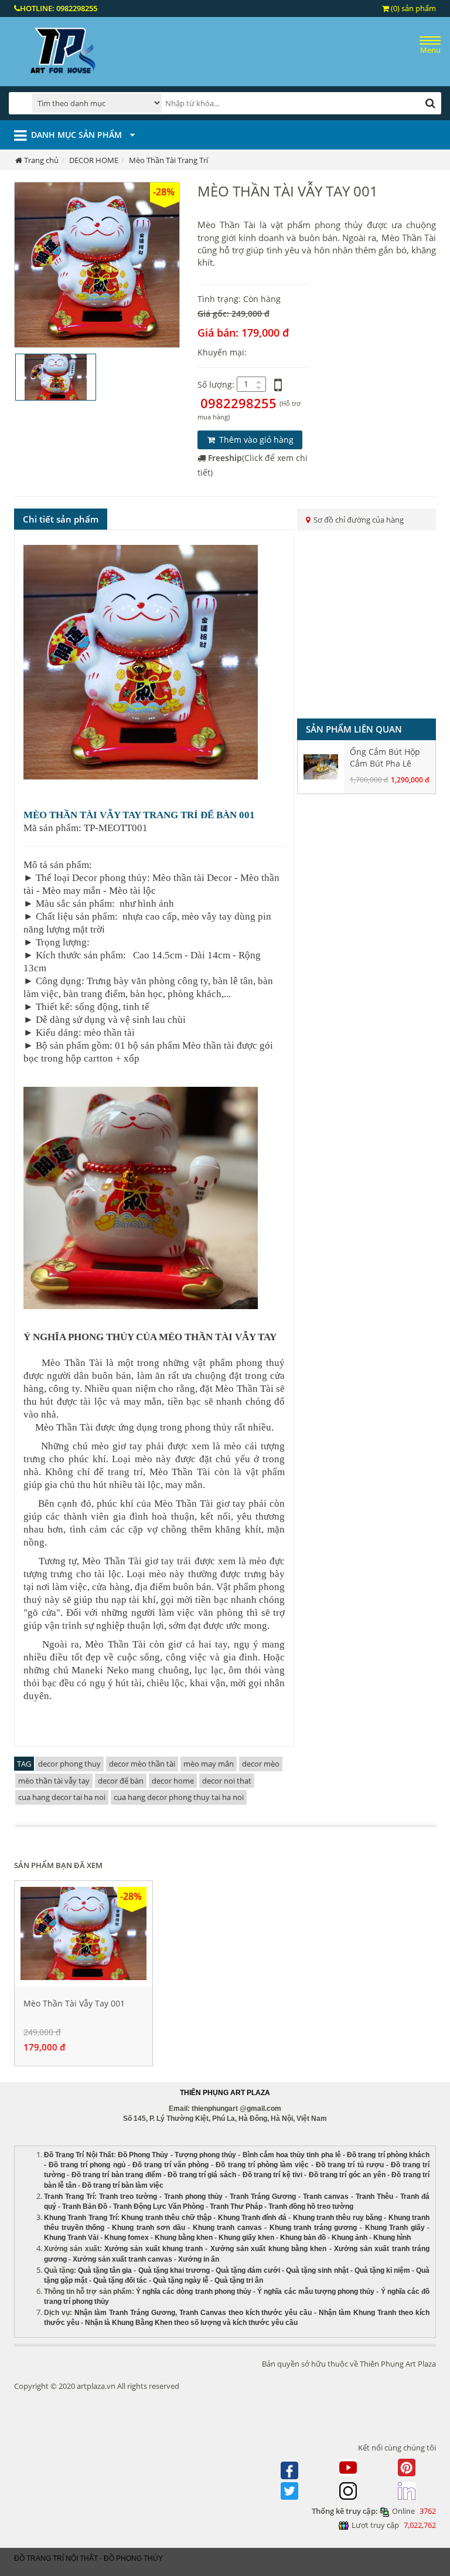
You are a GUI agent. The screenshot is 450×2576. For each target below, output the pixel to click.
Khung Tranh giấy (395, 2228)
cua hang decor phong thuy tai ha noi (179, 1797)
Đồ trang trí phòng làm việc (262, 2165)
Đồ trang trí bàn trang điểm (117, 2175)
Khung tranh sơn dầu (149, 2228)
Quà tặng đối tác (120, 2280)
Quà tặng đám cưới (248, 2270)
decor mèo (261, 1764)
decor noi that (227, 1781)
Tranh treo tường (128, 2197)
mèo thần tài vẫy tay (54, 1781)
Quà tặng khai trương (174, 2270)
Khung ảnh (350, 2238)
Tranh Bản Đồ (85, 2206)
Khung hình (392, 2238)
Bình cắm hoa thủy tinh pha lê (292, 2155)
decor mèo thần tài (142, 1764)
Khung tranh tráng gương (313, 2228)
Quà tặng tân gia (105, 2270)
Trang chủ (41, 160)
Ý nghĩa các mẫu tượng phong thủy (316, 2292)
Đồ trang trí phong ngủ (87, 2165)
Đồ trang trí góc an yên (347, 2175)
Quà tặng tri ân (239, 2280)
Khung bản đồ (303, 2238)
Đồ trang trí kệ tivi (272, 2175)
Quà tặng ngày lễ (181, 2280)
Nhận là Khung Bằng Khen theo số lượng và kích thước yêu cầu (191, 2323)
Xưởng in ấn (200, 2259)
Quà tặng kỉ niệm (382, 2270)
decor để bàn (121, 1781)
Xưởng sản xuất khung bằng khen (269, 2249)
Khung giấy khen (246, 2238)
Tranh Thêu (374, 2197)
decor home (173, 1781)
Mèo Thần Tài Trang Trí (168, 160)
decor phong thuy (69, 1764)
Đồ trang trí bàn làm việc (123, 2185)
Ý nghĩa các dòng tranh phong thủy (194, 2292)
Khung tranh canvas (227, 2228)
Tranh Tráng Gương (263, 2197)
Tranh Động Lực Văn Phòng (158, 2206)
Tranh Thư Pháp (236, 2206)
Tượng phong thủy (205, 2155)
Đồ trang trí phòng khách (388, 2155)
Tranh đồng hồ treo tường (311, 2206)
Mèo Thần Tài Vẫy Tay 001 (74, 2003)
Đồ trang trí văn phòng (171, 2165)
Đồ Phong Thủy (143, 2155)
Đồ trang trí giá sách (202, 2175)
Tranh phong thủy (193, 2197)
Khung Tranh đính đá (252, 2218)
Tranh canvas (326, 2197)
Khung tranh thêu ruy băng (337, 2218)
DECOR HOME (94, 160)
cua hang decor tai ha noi (62, 1797)
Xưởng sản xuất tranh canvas (122, 2259)
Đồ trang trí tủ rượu (350, 2165)
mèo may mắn (209, 1764)
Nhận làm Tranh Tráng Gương (125, 2313)
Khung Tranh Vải (71, 2238)
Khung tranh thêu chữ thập (166, 2218)
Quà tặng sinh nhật (317, 2270)
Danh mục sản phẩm (78, 135)
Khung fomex (127, 2238)
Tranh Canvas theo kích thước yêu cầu (246, 2313)
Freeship (225, 458)
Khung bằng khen (184, 2238)
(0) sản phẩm (412, 8)
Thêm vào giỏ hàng (255, 440)
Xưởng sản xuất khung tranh (154, 2249)
